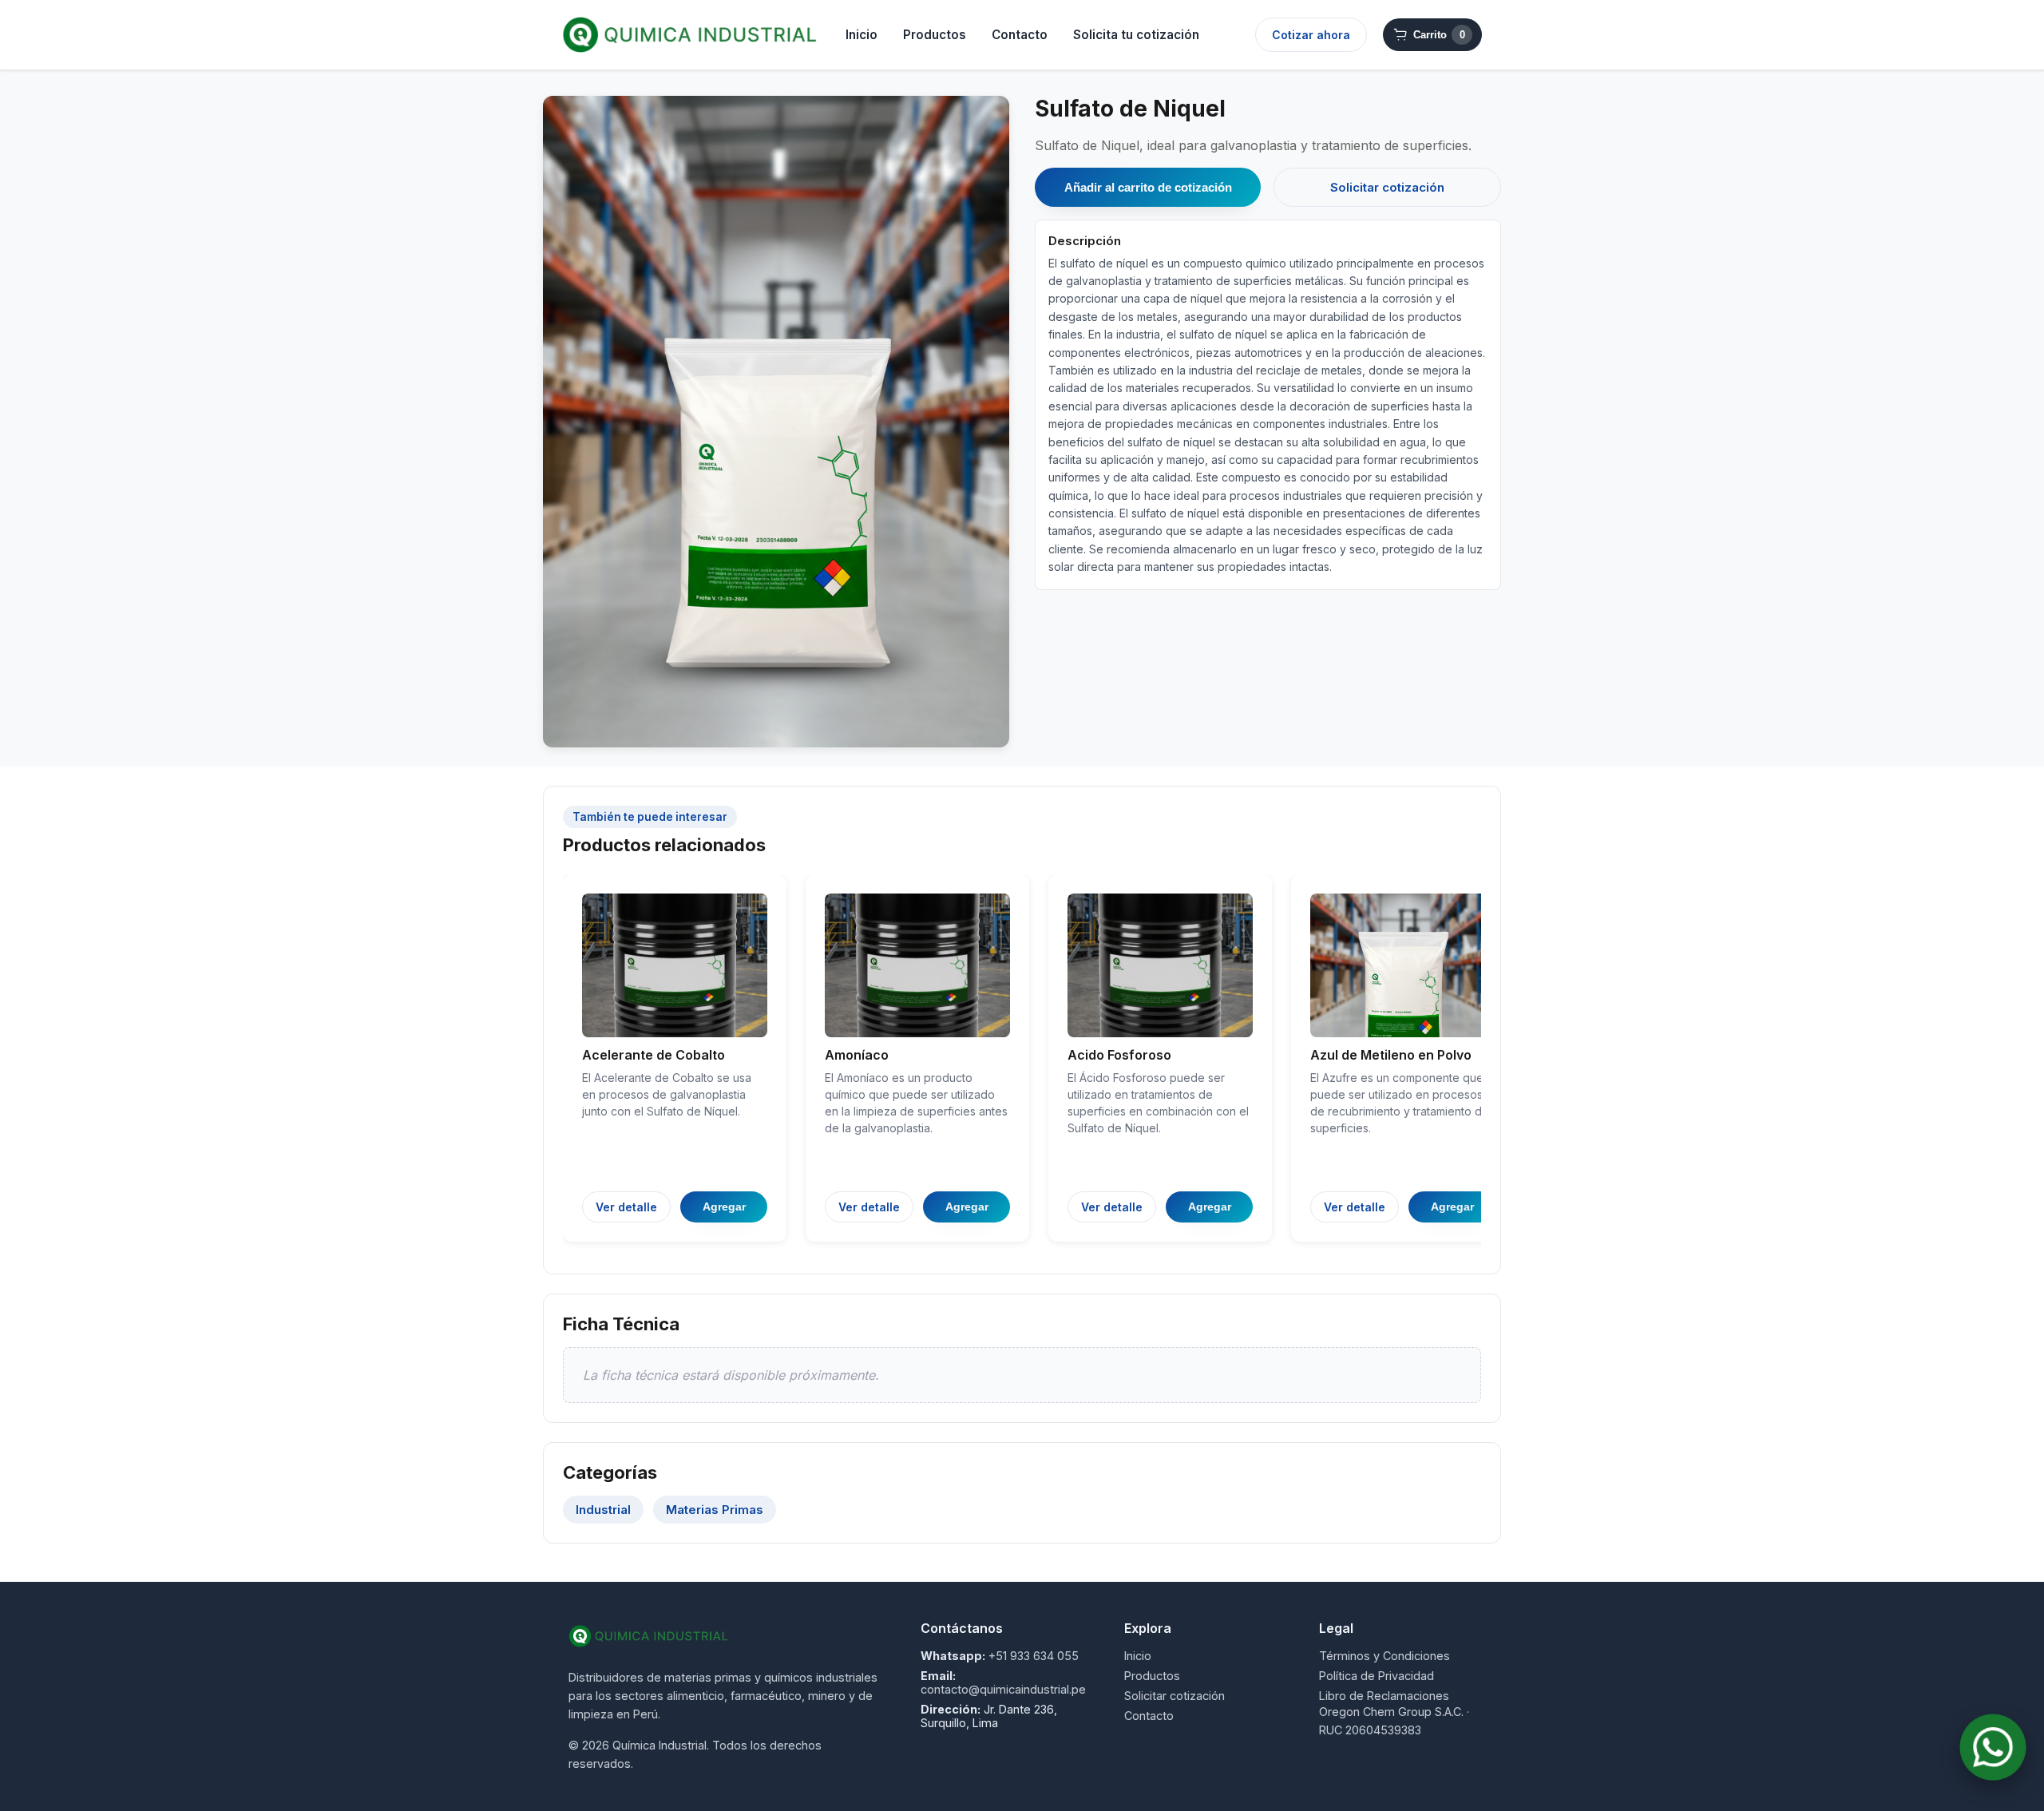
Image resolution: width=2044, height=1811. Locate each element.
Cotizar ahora (1311, 35)
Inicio (862, 35)
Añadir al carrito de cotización (1148, 187)
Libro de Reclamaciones (1384, 1696)
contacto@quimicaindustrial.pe (1003, 1689)
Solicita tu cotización (1136, 35)
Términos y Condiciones (1384, 1656)
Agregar (724, 1207)
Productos (935, 35)
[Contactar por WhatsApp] (1993, 1747)
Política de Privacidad (1377, 1676)
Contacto (1020, 35)
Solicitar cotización (1387, 187)
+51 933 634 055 (1034, 1656)
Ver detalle (626, 1207)
